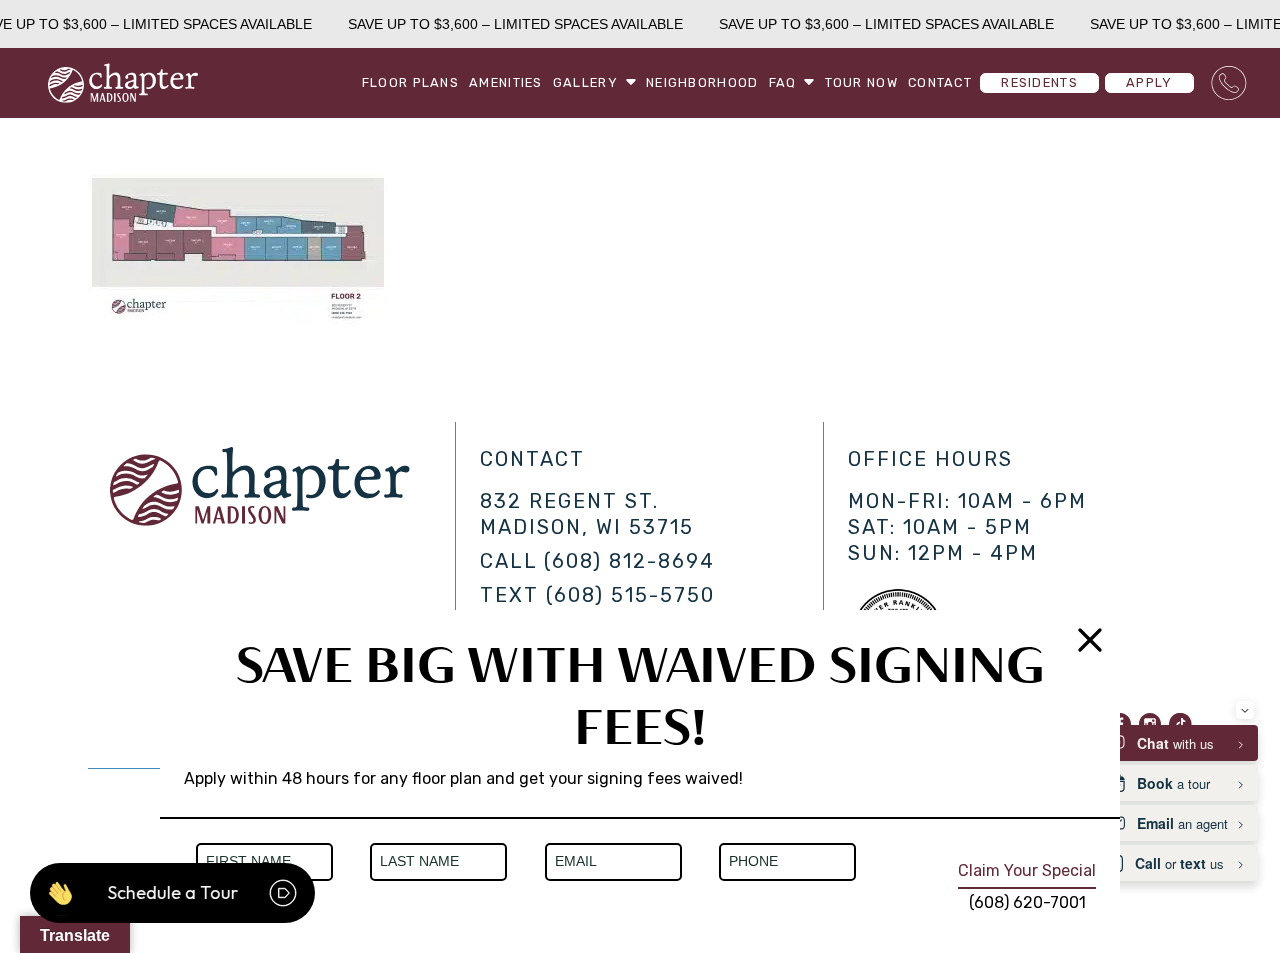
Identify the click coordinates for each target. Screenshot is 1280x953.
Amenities (506, 82)
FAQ (783, 82)
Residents (1039, 82)
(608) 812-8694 (629, 561)
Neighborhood (702, 82)
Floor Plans (410, 82)
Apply (1149, 82)
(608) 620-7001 (1027, 902)
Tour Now (861, 82)
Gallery (585, 82)
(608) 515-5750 (630, 595)
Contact (940, 82)
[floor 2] (238, 319)
